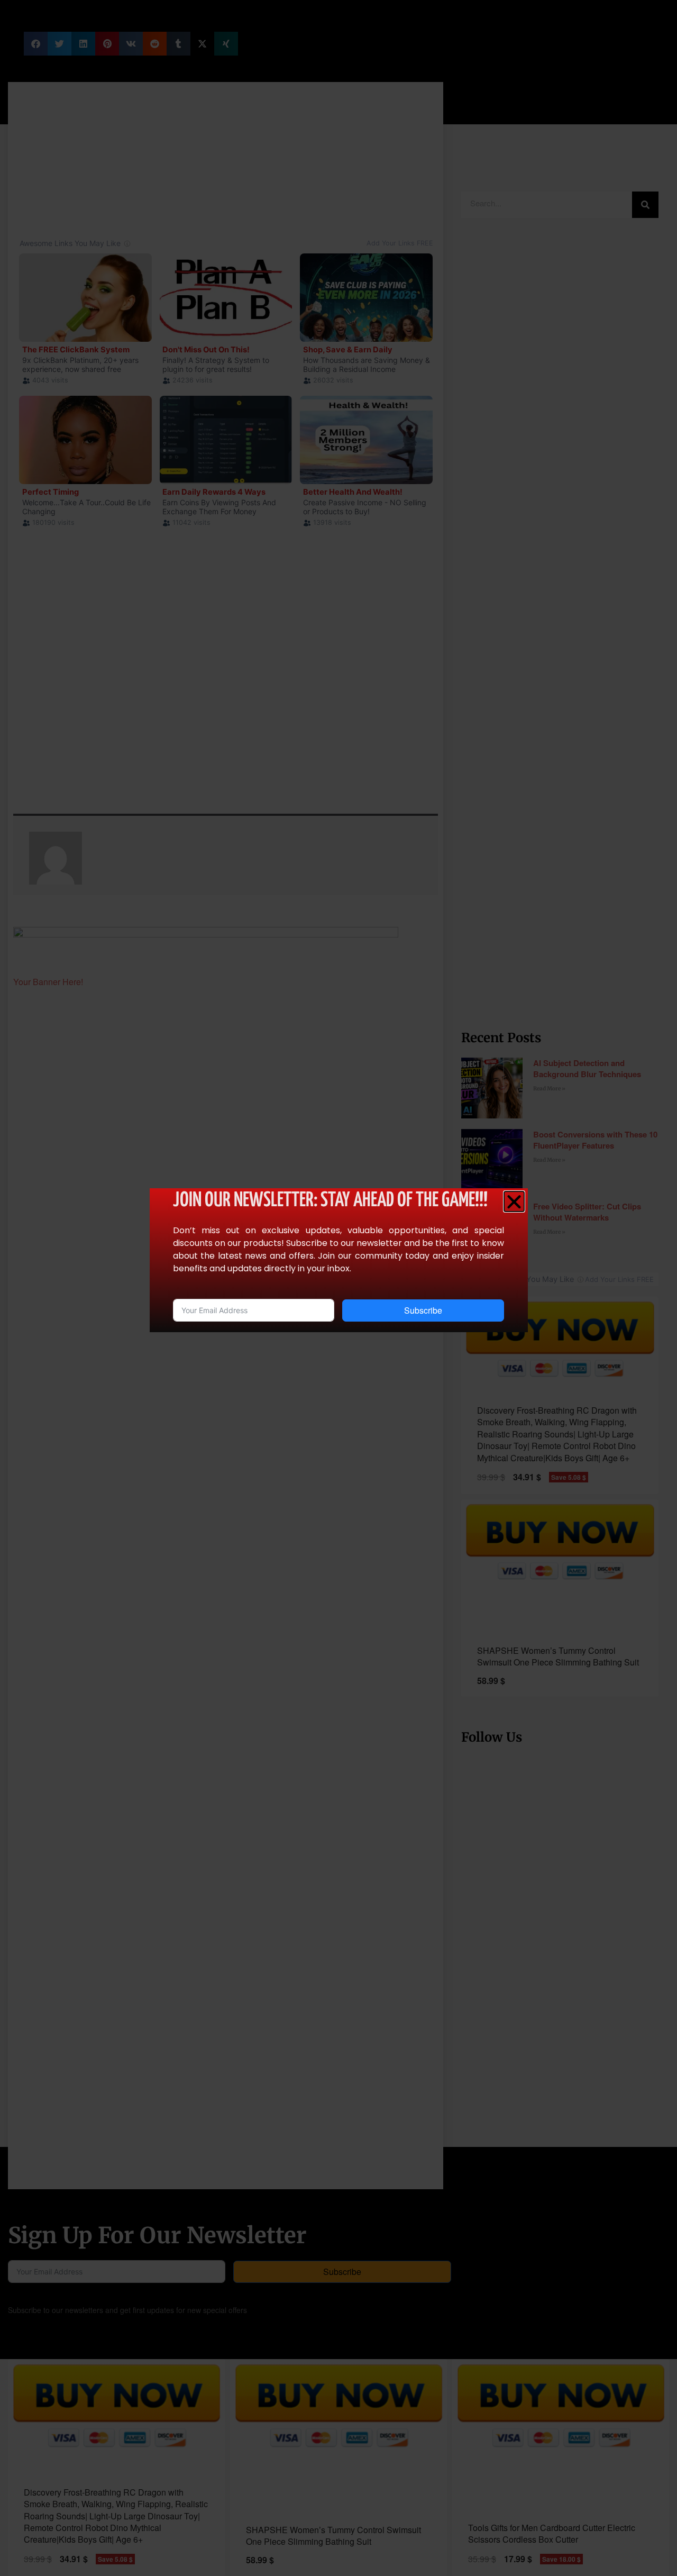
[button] (514, 1201)
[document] (338, 1288)
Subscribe (423, 1310)
